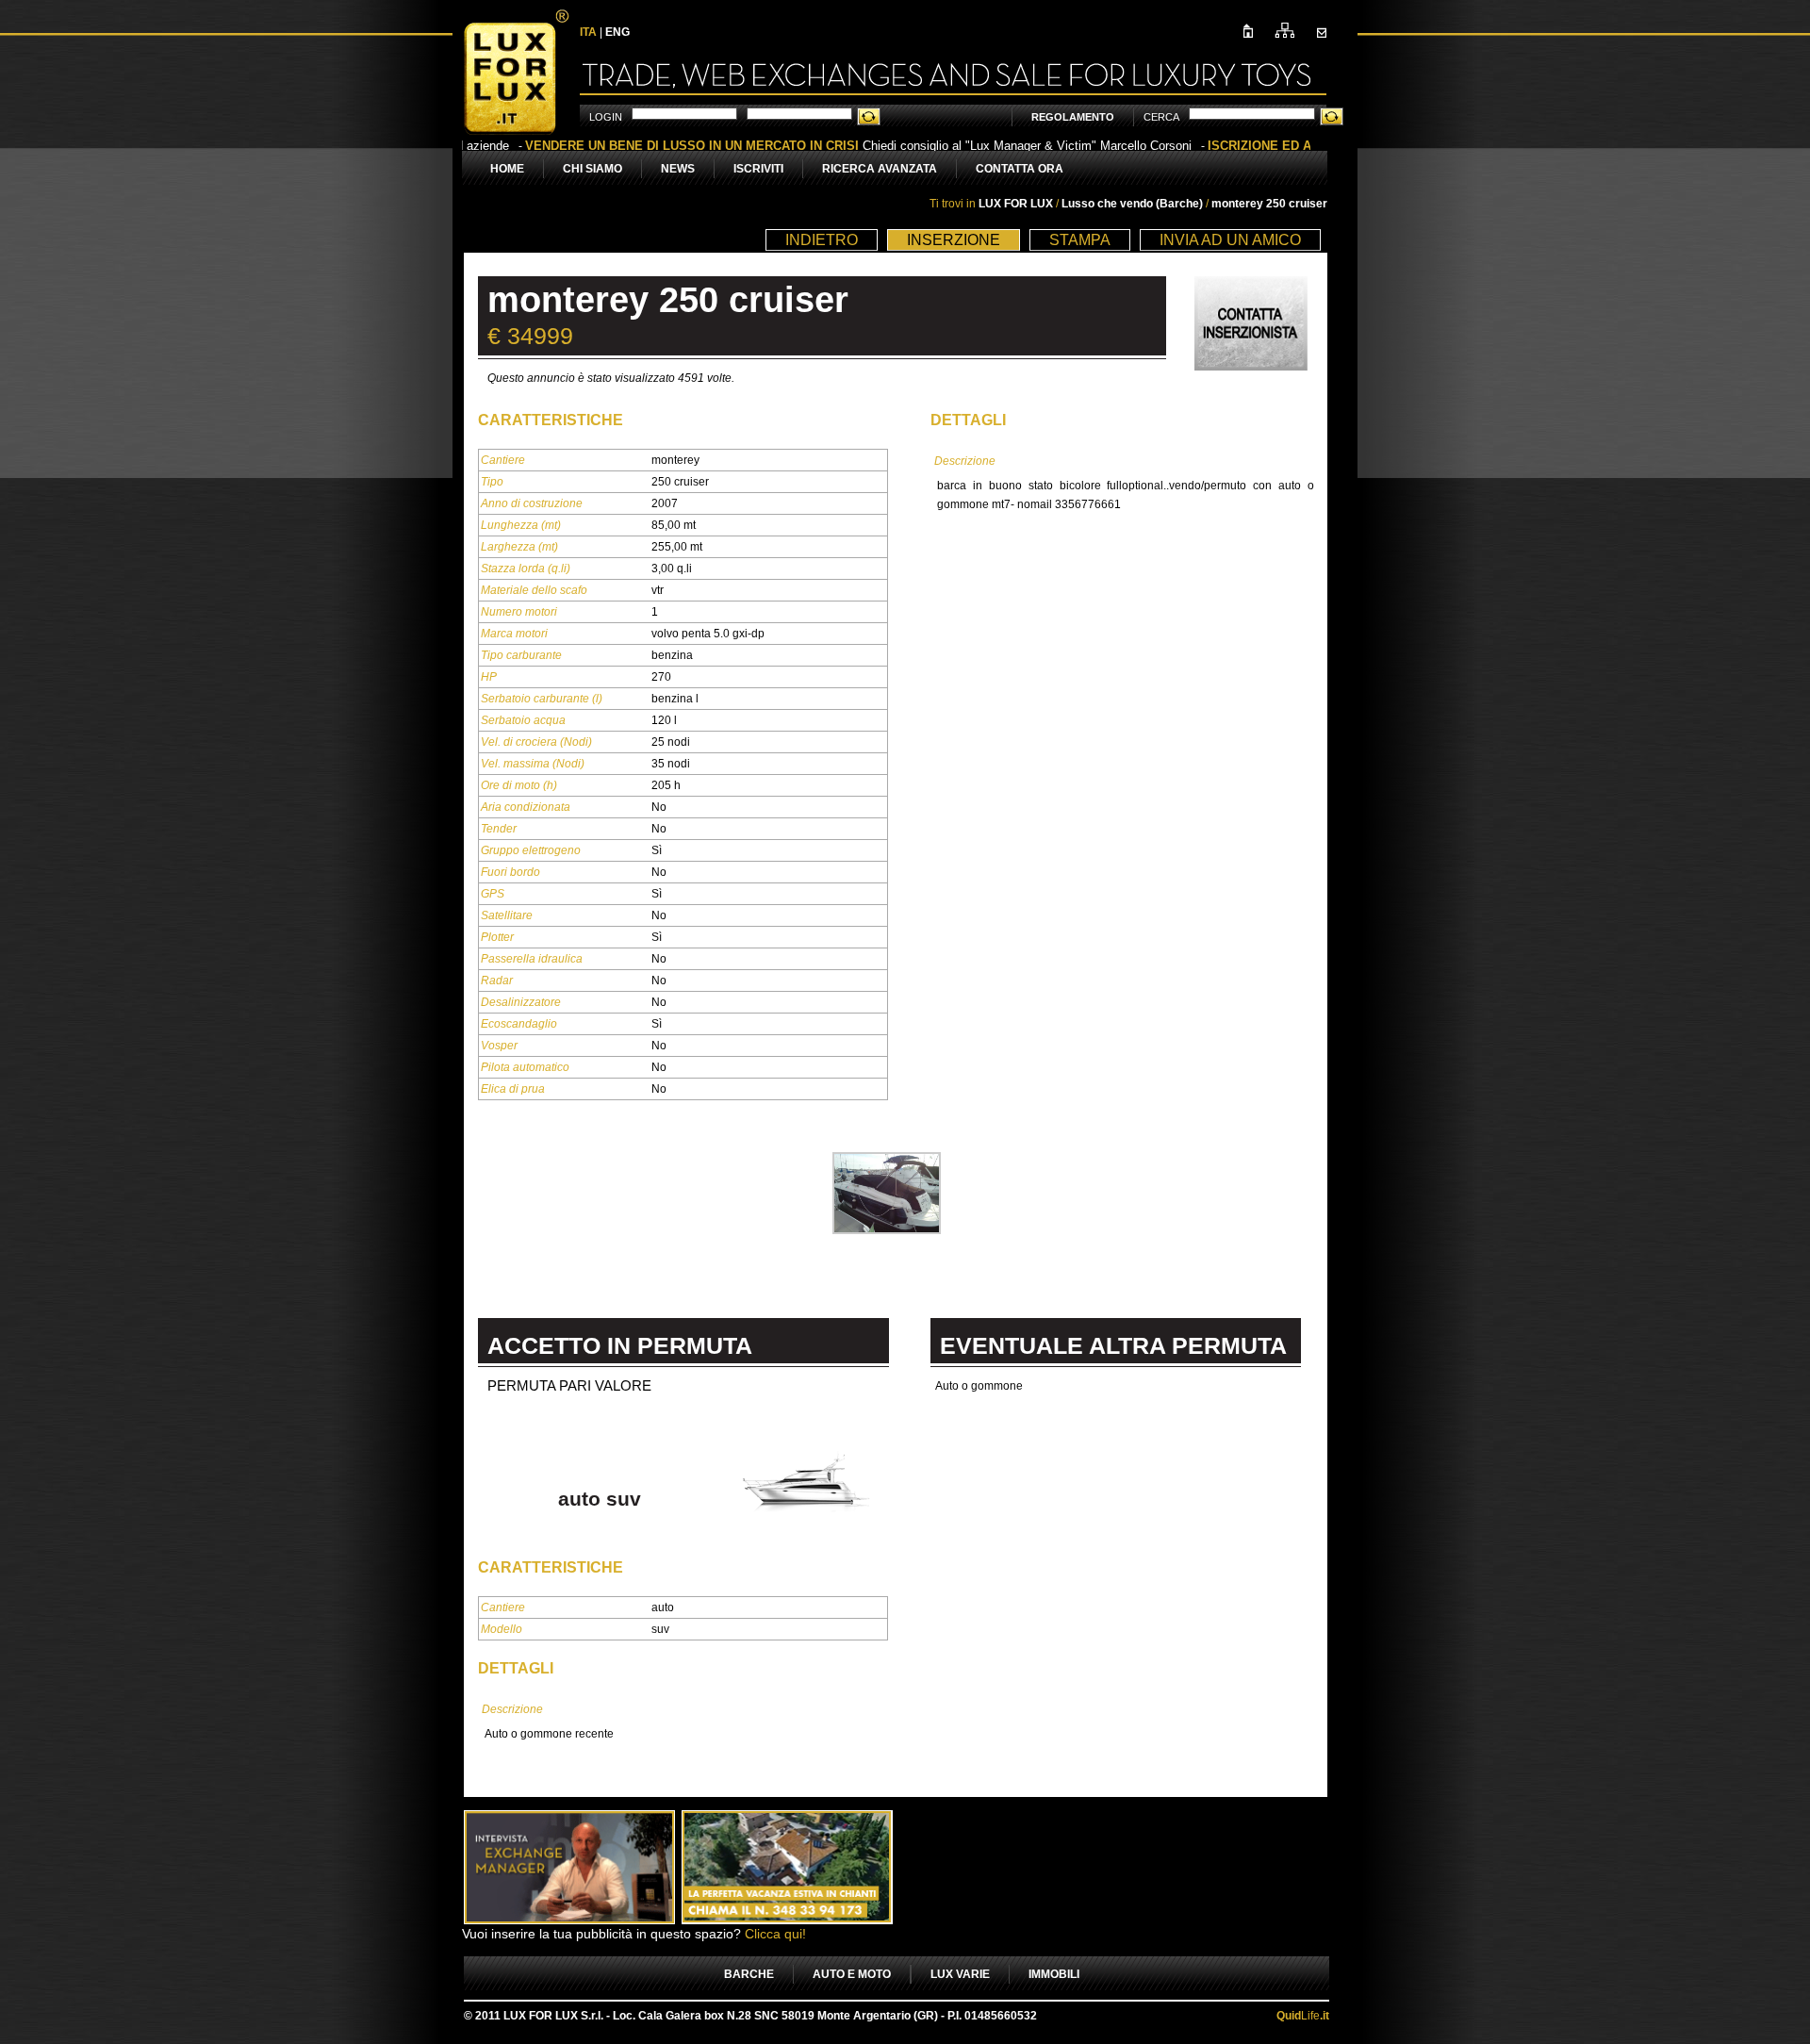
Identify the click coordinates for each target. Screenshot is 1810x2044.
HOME (507, 169)
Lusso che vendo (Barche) (1134, 204)
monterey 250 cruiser (1269, 204)
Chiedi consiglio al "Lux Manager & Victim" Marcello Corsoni (823, 146)
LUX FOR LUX (1016, 204)
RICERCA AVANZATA (880, 169)
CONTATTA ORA (1020, 169)
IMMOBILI (1054, 1974)
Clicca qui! (775, 1934)
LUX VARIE (960, 1974)
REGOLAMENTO (1073, 117)
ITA (588, 32)
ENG (617, 32)
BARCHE (749, 1974)
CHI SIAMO (592, 169)
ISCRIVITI (758, 169)
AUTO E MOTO (852, 1974)
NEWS (678, 169)
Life (1303, 2016)
